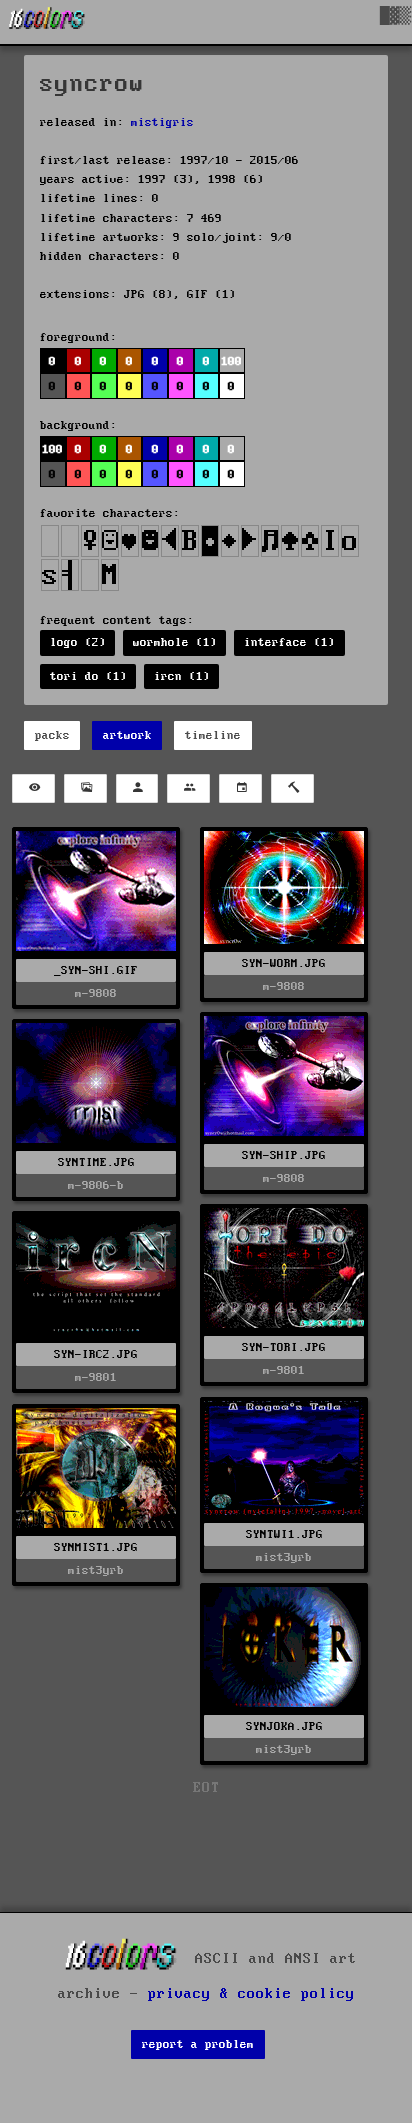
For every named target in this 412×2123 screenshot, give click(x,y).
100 (52, 449)
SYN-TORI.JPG (284, 1347)
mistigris (162, 122)
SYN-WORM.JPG (284, 963)
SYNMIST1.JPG (96, 1547)
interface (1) (289, 642)
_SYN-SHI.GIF (96, 970)
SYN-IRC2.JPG (96, 1354)
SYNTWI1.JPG (284, 1534)
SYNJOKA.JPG (284, 1726)
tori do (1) (88, 676)
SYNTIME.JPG (96, 1162)
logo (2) (78, 642)
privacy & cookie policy (251, 1994)
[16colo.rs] (47, 22)
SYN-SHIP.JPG (284, 1155)
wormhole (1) (175, 642)
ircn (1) (182, 676)
